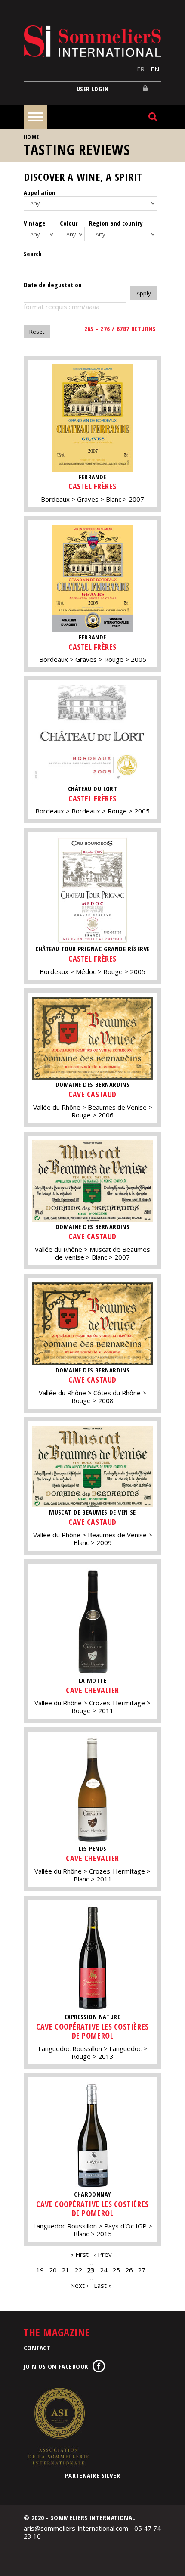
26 (129, 2270)
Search (33, 254)
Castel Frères (92, 486)
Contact (37, 2348)
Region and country (116, 223)
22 (78, 2270)
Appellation (40, 192)
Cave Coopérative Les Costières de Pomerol (92, 2031)
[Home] (92, 41)
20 (53, 2270)
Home (32, 137)
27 (142, 2270)
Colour (69, 223)
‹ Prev (103, 2254)
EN (155, 69)
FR (141, 69)
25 (116, 2270)
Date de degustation (53, 285)
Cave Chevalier (92, 1690)
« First (79, 2254)
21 (65, 2270)
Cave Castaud (92, 1094)
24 (104, 2270)
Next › (79, 2285)
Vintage (35, 223)
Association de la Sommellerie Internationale (58, 2426)
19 (40, 2270)
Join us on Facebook (56, 2366)
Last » (103, 2285)
